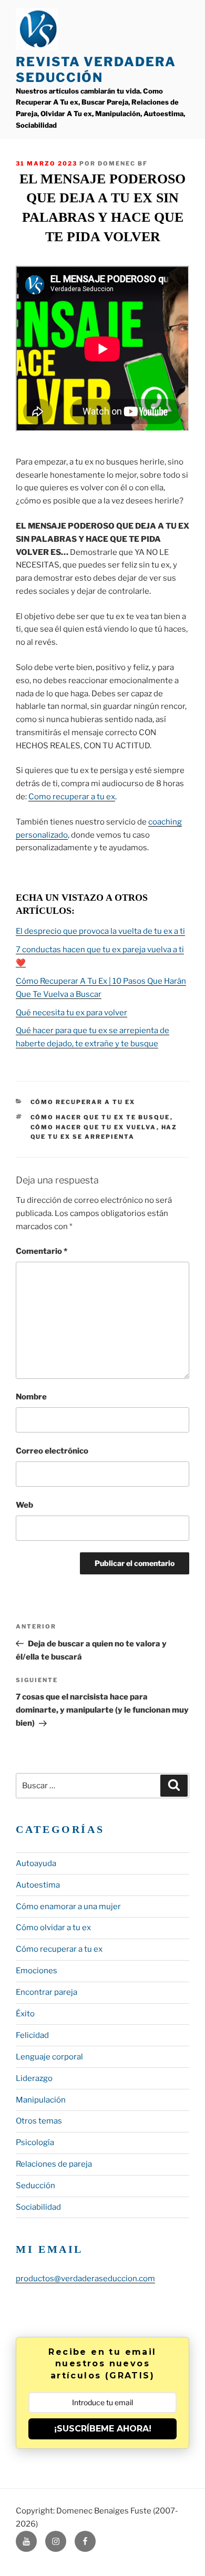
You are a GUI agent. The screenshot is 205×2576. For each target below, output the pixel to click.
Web (24, 1505)
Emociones (37, 1971)
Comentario (42, 1251)
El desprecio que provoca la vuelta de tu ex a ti (100, 931)
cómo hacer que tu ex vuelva (94, 1127)
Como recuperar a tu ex (72, 797)
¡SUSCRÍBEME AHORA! (103, 2429)
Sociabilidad (38, 2207)
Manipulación (41, 2100)
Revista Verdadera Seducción (96, 70)
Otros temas (39, 2121)
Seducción (35, 2186)
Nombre (31, 1397)
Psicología (35, 2142)
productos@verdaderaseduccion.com (85, 2279)
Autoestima (38, 1885)
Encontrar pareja (47, 1992)
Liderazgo (34, 2078)
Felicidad (32, 2035)
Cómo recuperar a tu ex (83, 1102)
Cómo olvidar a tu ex (53, 1928)
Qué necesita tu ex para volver (71, 1013)
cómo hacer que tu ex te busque (100, 1117)
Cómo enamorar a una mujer (68, 1907)
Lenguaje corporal (49, 2057)
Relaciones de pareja (54, 2164)
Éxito (25, 2014)
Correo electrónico (52, 1451)
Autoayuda (36, 1863)
